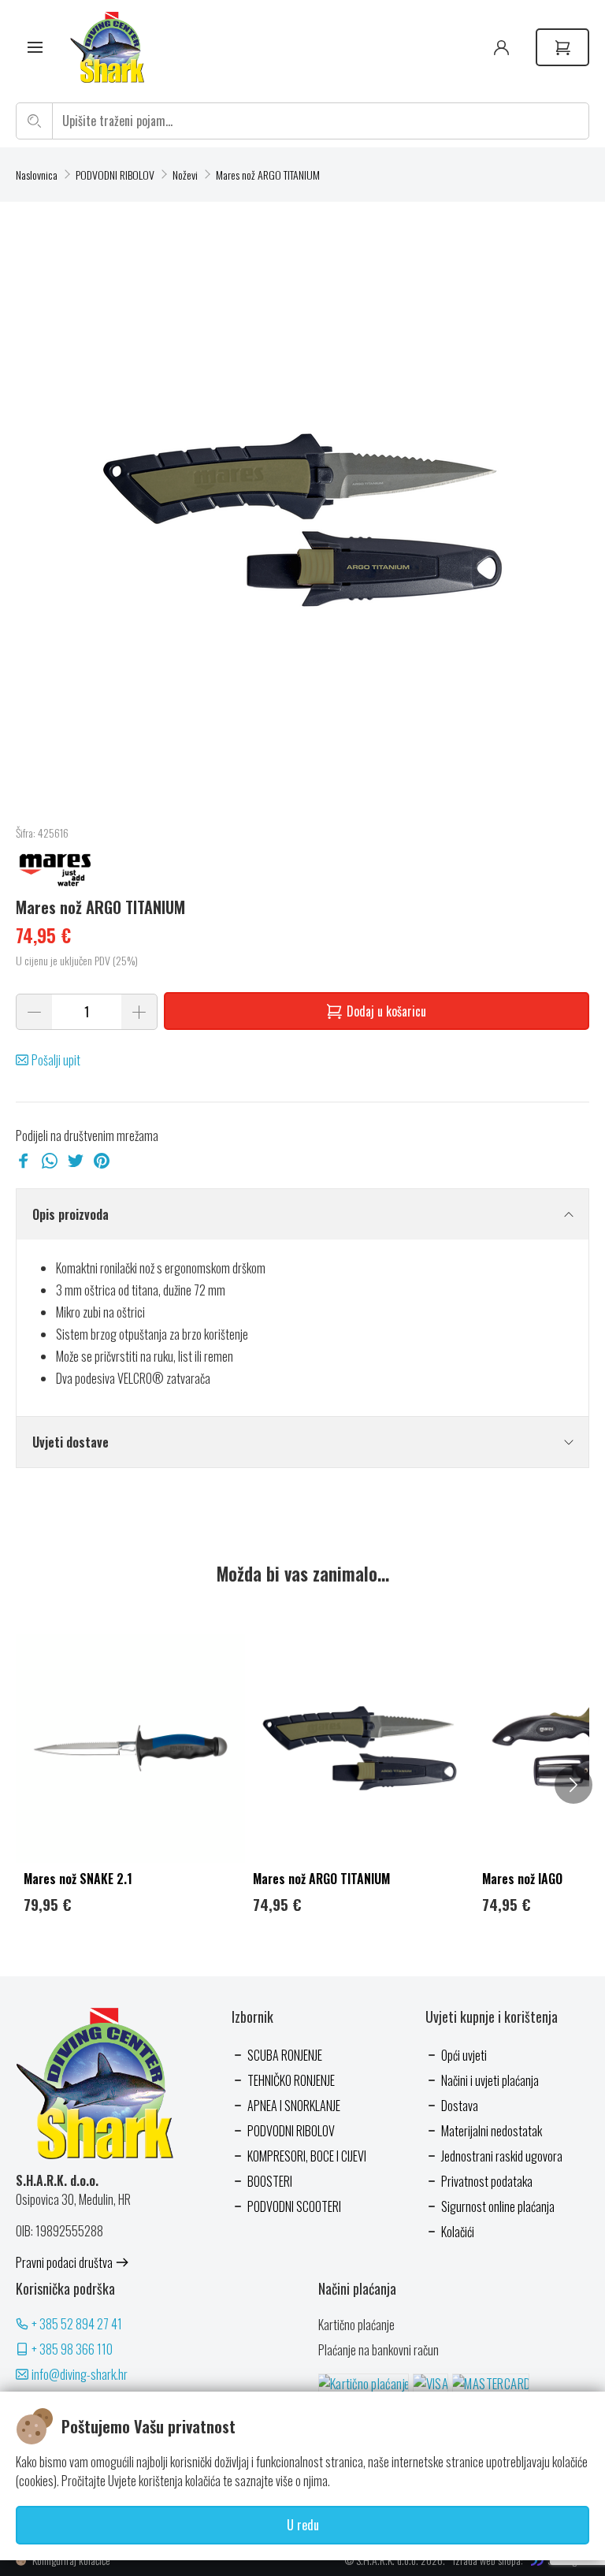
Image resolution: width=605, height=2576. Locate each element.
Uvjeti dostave (71, 1442)
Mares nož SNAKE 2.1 (78, 1879)
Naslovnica (37, 175)
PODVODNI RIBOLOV (115, 175)
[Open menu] (35, 48)
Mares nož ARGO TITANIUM (268, 175)
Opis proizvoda (71, 1214)
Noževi (185, 175)
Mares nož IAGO (522, 1879)
